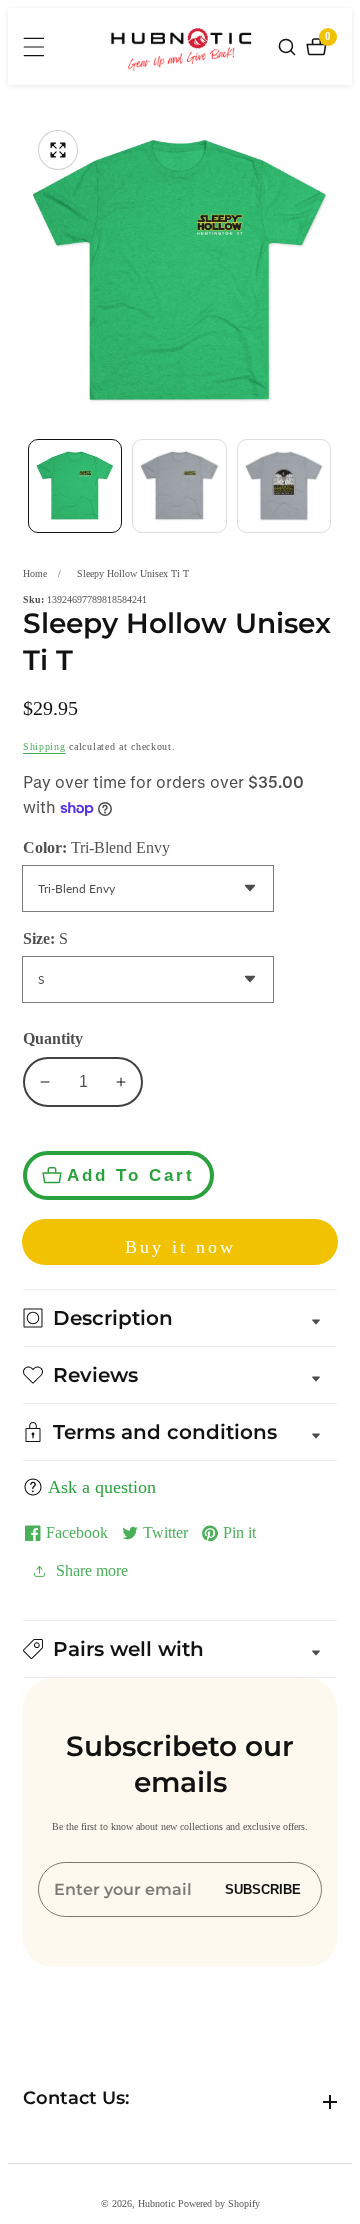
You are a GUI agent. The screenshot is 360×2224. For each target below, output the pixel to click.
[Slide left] (28, 486)
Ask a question (102, 1487)
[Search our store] (289, 47)
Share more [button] (92, 1570)
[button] (180, 1649)
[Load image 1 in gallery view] (75, 486)
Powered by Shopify (219, 2204)
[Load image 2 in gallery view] (179, 486)
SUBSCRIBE (263, 1889)
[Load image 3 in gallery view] (284, 486)
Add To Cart (131, 1175)
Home (35, 573)
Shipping (44, 746)
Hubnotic (156, 2204)
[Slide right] (332, 486)
